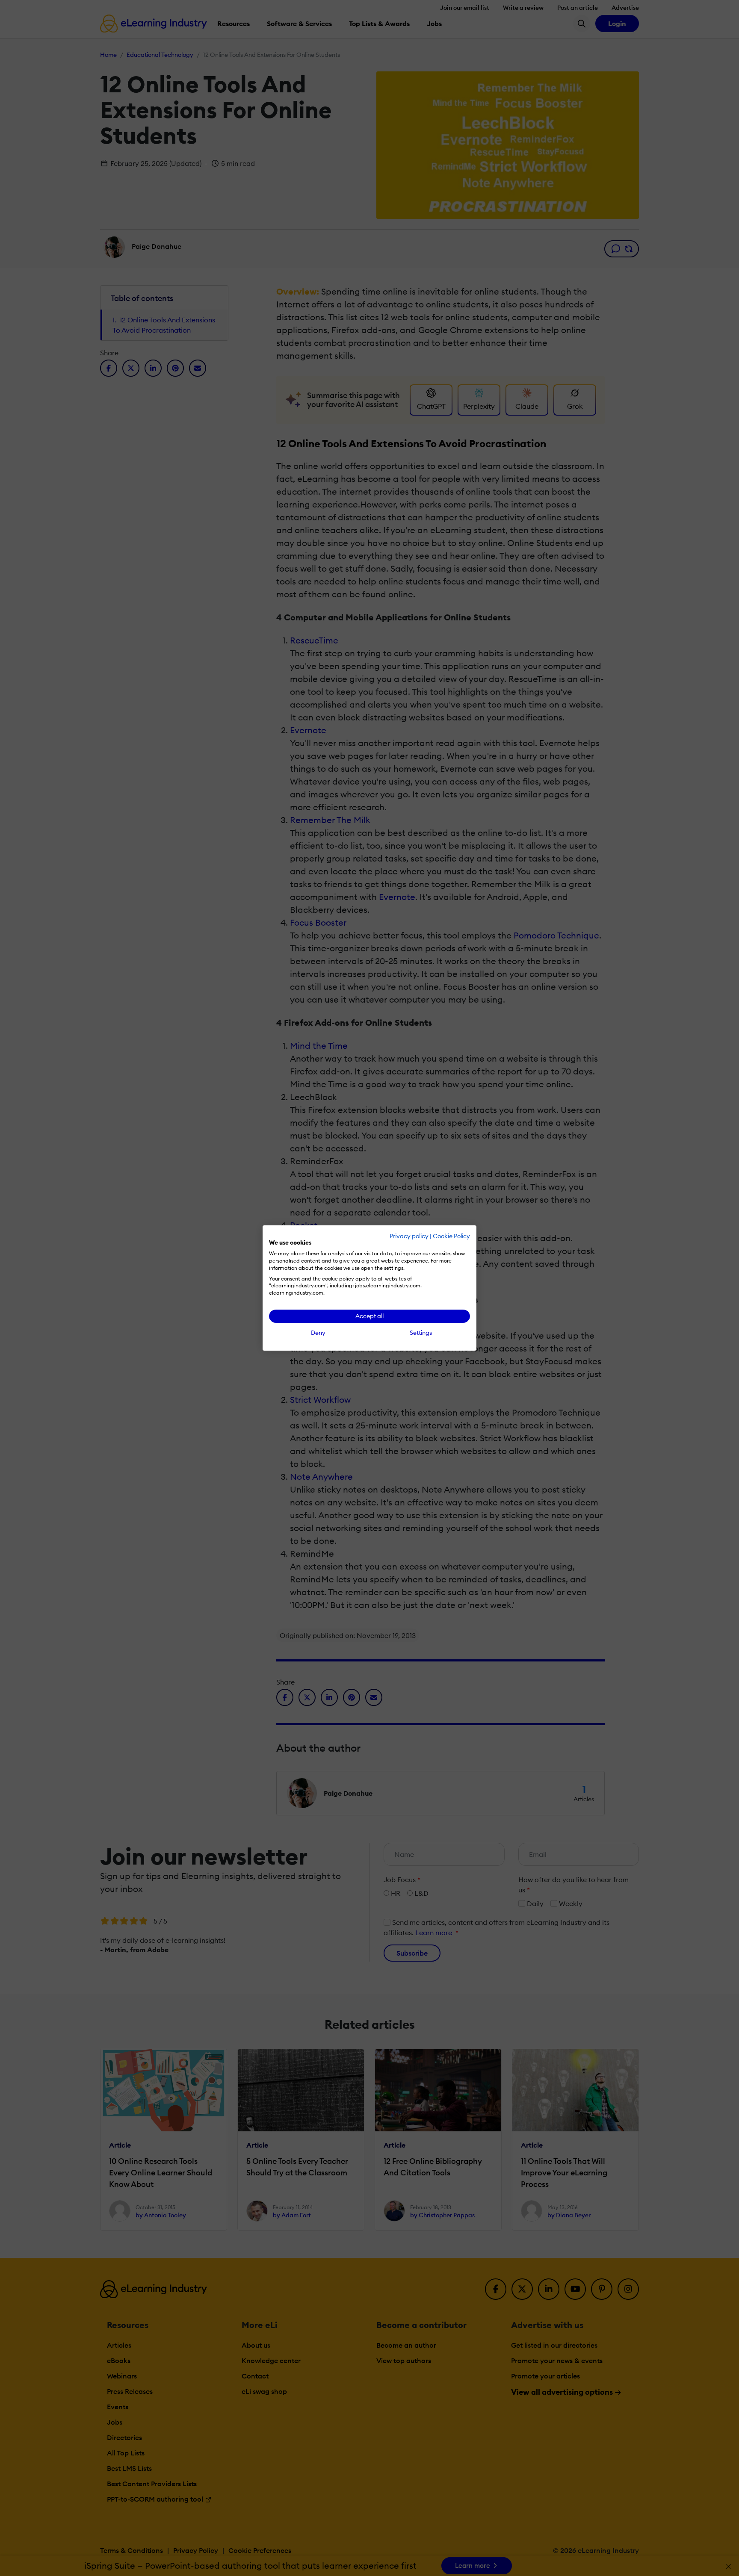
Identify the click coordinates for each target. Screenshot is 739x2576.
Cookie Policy (451, 1236)
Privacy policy (409, 1236)
